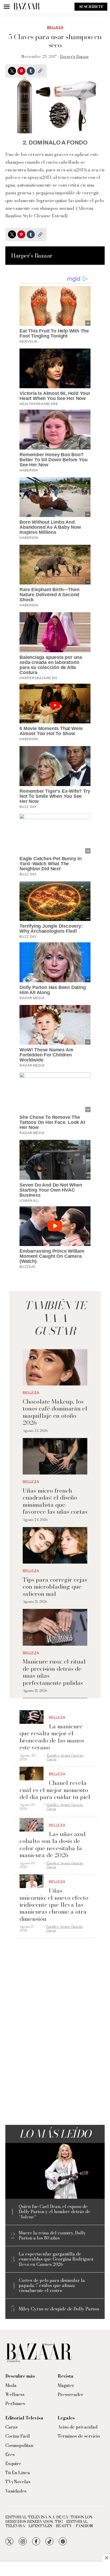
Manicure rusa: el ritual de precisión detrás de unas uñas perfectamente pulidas (54, 1672)
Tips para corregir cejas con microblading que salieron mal (55, 1587)
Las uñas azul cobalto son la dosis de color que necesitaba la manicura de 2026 (53, 1844)
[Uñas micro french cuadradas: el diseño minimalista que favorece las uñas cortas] (55, 1456)
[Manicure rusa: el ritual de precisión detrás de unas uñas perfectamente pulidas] (55, 1627)
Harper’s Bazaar (74, 57)
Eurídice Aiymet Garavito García (65, 1757)
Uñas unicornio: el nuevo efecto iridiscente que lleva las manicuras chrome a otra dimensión (54, 1905)
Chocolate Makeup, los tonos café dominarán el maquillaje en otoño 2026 (55, 1412)
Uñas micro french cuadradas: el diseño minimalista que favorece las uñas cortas (55, 1501)
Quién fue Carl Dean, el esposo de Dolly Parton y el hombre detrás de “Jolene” (54, 2212)
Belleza (55, 27)
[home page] (27, 7)
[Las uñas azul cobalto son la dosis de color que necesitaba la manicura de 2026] (32, 1825)
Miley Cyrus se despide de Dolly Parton (59, 2309)
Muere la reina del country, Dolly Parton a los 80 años (52, 2236)
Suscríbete (91, 7)
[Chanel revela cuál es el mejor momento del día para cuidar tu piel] (32, 1774)
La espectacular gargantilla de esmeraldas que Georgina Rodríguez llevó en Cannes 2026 (56, 2259)
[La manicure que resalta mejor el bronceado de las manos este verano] (32, 1717)
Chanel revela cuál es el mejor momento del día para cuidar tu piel (55, 1790)
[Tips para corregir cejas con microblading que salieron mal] (55, 1545)
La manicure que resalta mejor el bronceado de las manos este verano (52, 1737)
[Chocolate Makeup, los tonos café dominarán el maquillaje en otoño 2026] (55, 1367)
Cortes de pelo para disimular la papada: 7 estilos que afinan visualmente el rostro (52, 2286)
